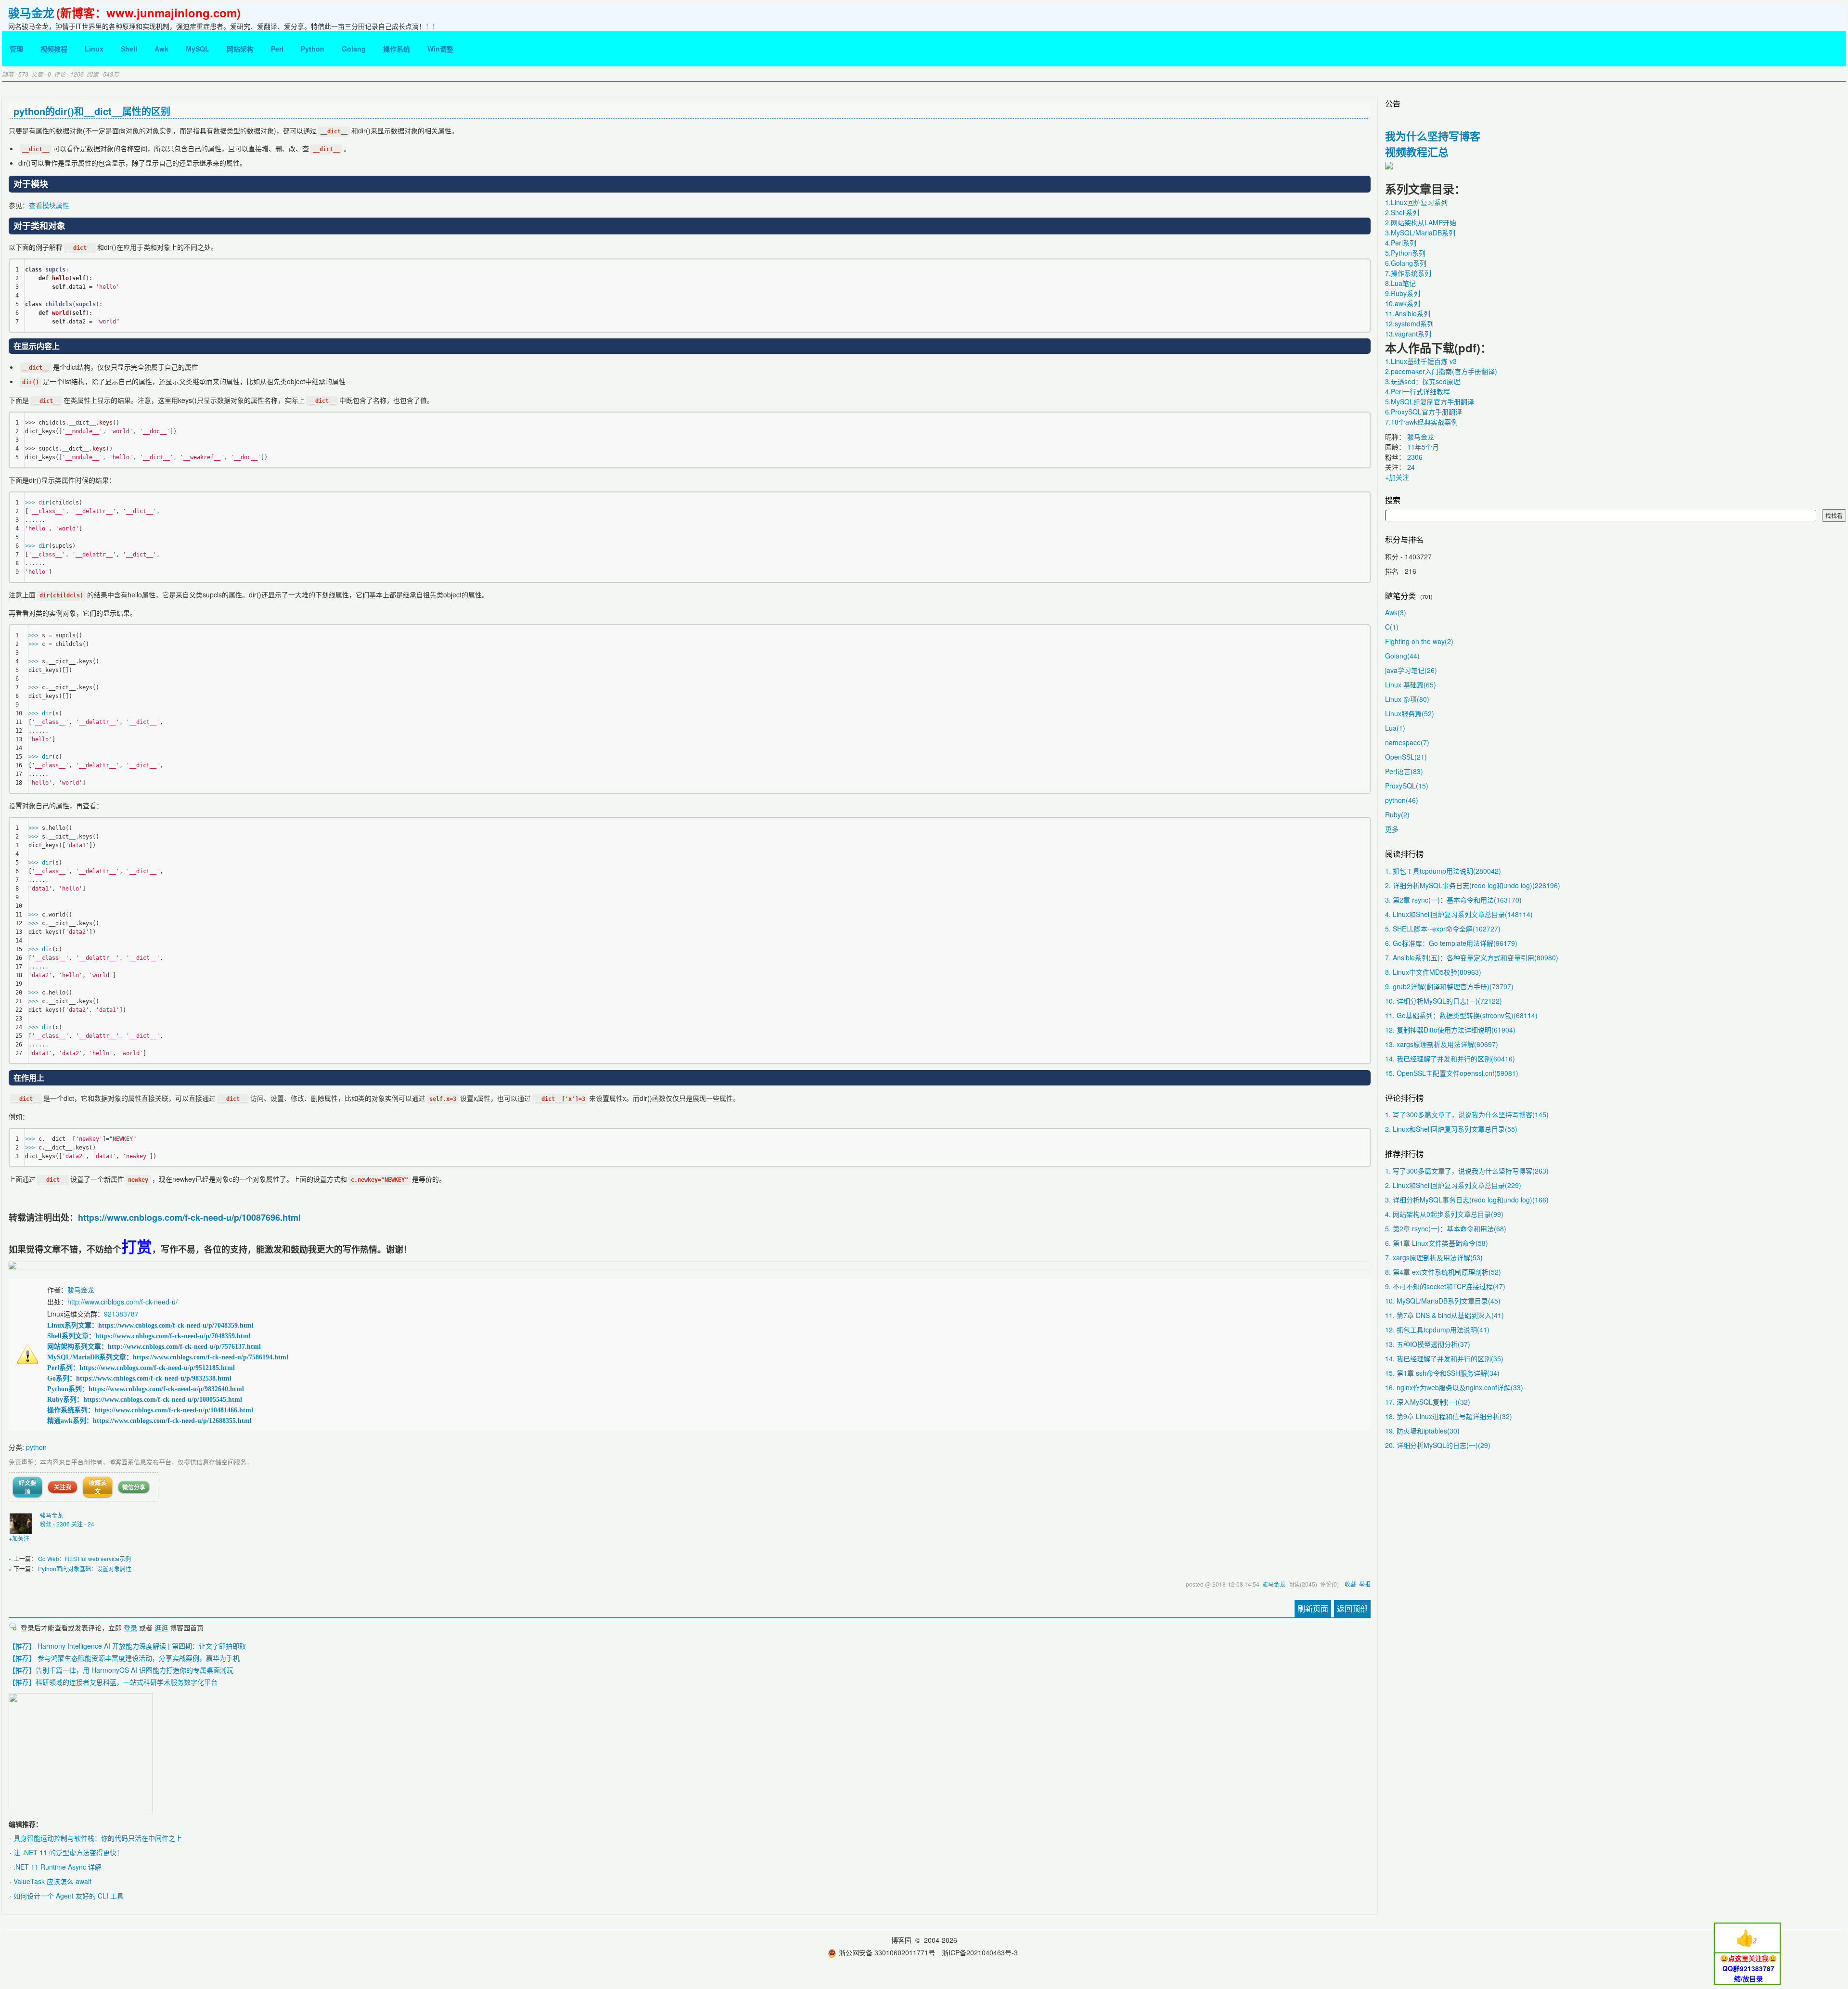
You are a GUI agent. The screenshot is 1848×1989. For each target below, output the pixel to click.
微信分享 (134, 1487)
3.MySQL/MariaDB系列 (1420, 232)
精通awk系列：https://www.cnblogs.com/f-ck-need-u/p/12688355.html (149, 1421)
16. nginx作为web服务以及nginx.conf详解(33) (1454, 1387)
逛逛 (161, 1627)
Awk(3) (1396, 612)
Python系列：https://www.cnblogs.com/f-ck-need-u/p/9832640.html (146, 1389)
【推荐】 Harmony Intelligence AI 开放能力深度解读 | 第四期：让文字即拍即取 (127, 1646)
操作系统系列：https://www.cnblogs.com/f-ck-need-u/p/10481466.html (150, 1410)
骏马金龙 (31, 13)
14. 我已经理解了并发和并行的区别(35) (1444, 1358)
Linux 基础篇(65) (1411, 685)
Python (313, 49)
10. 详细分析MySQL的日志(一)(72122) (1444, 1001)
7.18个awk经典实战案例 (1421, 422)
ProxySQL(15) (1407, 786)
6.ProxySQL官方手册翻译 (1424, 412)
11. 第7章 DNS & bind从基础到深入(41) (1444, 1315)
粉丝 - (55, 1524)
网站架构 (240, 49)
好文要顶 (27, 1487)
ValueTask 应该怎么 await (52, 1881)
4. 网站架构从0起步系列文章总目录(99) (1444, 1214)
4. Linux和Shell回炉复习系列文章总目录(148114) (1459, 914)
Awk (161, 49)
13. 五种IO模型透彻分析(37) (1428, 1344)
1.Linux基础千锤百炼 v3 (1421, 361)
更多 (1392, 829)
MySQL (198, 49)
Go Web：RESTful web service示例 (84, 1558)
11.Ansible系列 (1408, 313)
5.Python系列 (1405, 253)
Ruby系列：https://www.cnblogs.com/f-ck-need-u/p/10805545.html (145, 1400)
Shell (129, 49)
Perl (277, 49)
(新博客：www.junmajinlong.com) (148, 13)
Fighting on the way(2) (1419, 641)
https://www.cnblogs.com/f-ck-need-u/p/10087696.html (189, 1217)
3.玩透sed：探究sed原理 (1423, 381)
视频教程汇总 (1417, 152)
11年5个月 (1423, 447)
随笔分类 (1400, 595)
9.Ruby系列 (1403, 293)
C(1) (1392, 627)
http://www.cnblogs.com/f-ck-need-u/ (122, 1302)
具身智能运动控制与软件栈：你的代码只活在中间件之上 (98, 1838)
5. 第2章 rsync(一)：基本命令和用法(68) (1446, 1228)
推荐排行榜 (1404, 1153)
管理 (16, 49)
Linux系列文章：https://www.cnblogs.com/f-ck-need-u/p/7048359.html (150, 1325)
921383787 (121, 1314)
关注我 (63, 1487)
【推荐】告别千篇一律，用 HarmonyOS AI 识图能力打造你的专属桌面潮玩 (121, 1670)
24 (1411, 467)
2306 (1415, 457)
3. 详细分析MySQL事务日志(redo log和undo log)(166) (1467, 1200)
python (36, 1447)
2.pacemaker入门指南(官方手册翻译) (1441, 371)
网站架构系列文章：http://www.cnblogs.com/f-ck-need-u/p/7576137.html (154, 1347)
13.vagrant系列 (1408, 334)
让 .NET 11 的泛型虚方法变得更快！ (68, 1852)
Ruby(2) (1397, 814)
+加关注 (19, 1538)
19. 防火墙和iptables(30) (1422, 1431)
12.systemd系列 (1409, 323)
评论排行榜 (1404, 1098)
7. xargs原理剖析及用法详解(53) (1434, 1257)
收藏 (1350, 1584)
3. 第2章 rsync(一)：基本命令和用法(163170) (1453, 900)
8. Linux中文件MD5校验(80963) (1433, 972)
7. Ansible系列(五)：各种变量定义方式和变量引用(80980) (1472, 957)
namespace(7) (1407, 742)
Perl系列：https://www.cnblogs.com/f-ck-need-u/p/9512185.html (141, 1368)
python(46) (1402, 800)
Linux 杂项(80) (1407, 699)
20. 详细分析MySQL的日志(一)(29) (1438, 1445)
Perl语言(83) (1404, 771)
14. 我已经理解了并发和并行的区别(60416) (1450, 1059)
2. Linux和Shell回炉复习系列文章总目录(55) (1451, 1129)
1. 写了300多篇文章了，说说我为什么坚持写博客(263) (1467, 1171)
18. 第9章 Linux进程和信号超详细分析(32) (1449, 1416)
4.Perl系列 (1401, 243)
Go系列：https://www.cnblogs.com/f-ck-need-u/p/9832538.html (139, 1378)
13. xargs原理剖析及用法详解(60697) (1442, 1044)
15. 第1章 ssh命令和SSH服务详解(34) (1442, 1373)
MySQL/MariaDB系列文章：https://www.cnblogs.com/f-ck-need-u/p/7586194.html (168, 1357)
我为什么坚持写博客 (1433, 136)
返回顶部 (1352, 1608)
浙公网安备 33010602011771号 (887, 1952)
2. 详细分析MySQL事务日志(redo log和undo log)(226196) (1473, 885)
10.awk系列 (1403, 303)
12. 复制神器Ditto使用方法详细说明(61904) (1450, 1030)
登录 (130, 1627)
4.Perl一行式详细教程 (1418, 391)
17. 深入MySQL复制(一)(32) (1428, 1402)
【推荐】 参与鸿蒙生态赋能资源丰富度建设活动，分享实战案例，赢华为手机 (124, 1658)
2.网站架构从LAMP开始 (1421, 222)
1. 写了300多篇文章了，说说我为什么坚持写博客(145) (1467, 1114)
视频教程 (54, 49)
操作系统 (397, 49)
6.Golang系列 (1406, 263)
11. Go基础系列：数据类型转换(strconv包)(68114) (1461, 1015)
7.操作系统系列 (1408, 273)
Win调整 (440, 49)
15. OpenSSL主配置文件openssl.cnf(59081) (1452, 1073)
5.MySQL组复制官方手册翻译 (1430, 401)
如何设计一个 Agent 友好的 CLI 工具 (69, 1896)
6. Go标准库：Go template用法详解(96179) (1451, 943)
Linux (94, 49)
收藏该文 (98, 1487)
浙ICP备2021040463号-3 (980, 1952)
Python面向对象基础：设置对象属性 (85, 1569)
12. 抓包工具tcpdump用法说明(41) (1437, 1330)
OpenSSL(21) (1406, 757)
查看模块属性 (49, 205)
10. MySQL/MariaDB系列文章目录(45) (1443, 1301)
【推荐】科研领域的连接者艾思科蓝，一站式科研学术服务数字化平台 (113, 1682)
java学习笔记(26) (1411, 670)
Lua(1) (1395, 728)
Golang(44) (1402, 656)
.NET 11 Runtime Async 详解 (58, 1867)
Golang (354, 49)
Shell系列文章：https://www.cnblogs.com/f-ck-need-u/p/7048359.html (149, 1336)
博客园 (901, 1940)
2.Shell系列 (1402, 212)
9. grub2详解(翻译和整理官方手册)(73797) (1449, 986)
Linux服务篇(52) (1410, 713)
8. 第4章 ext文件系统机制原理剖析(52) (1443, 1272)
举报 (1365, 1584)
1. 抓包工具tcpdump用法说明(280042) (1443, 871)
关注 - (83, 1524)
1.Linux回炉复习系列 (1416, 202)
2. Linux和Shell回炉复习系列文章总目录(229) (1453, 1185)
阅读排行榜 (1404, 853)
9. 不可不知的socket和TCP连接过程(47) (1445, 1286)
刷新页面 (1313, 1608)
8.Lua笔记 (1400, 283)
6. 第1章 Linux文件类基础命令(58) (1437, 1243)
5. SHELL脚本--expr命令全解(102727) (1443, 929)
